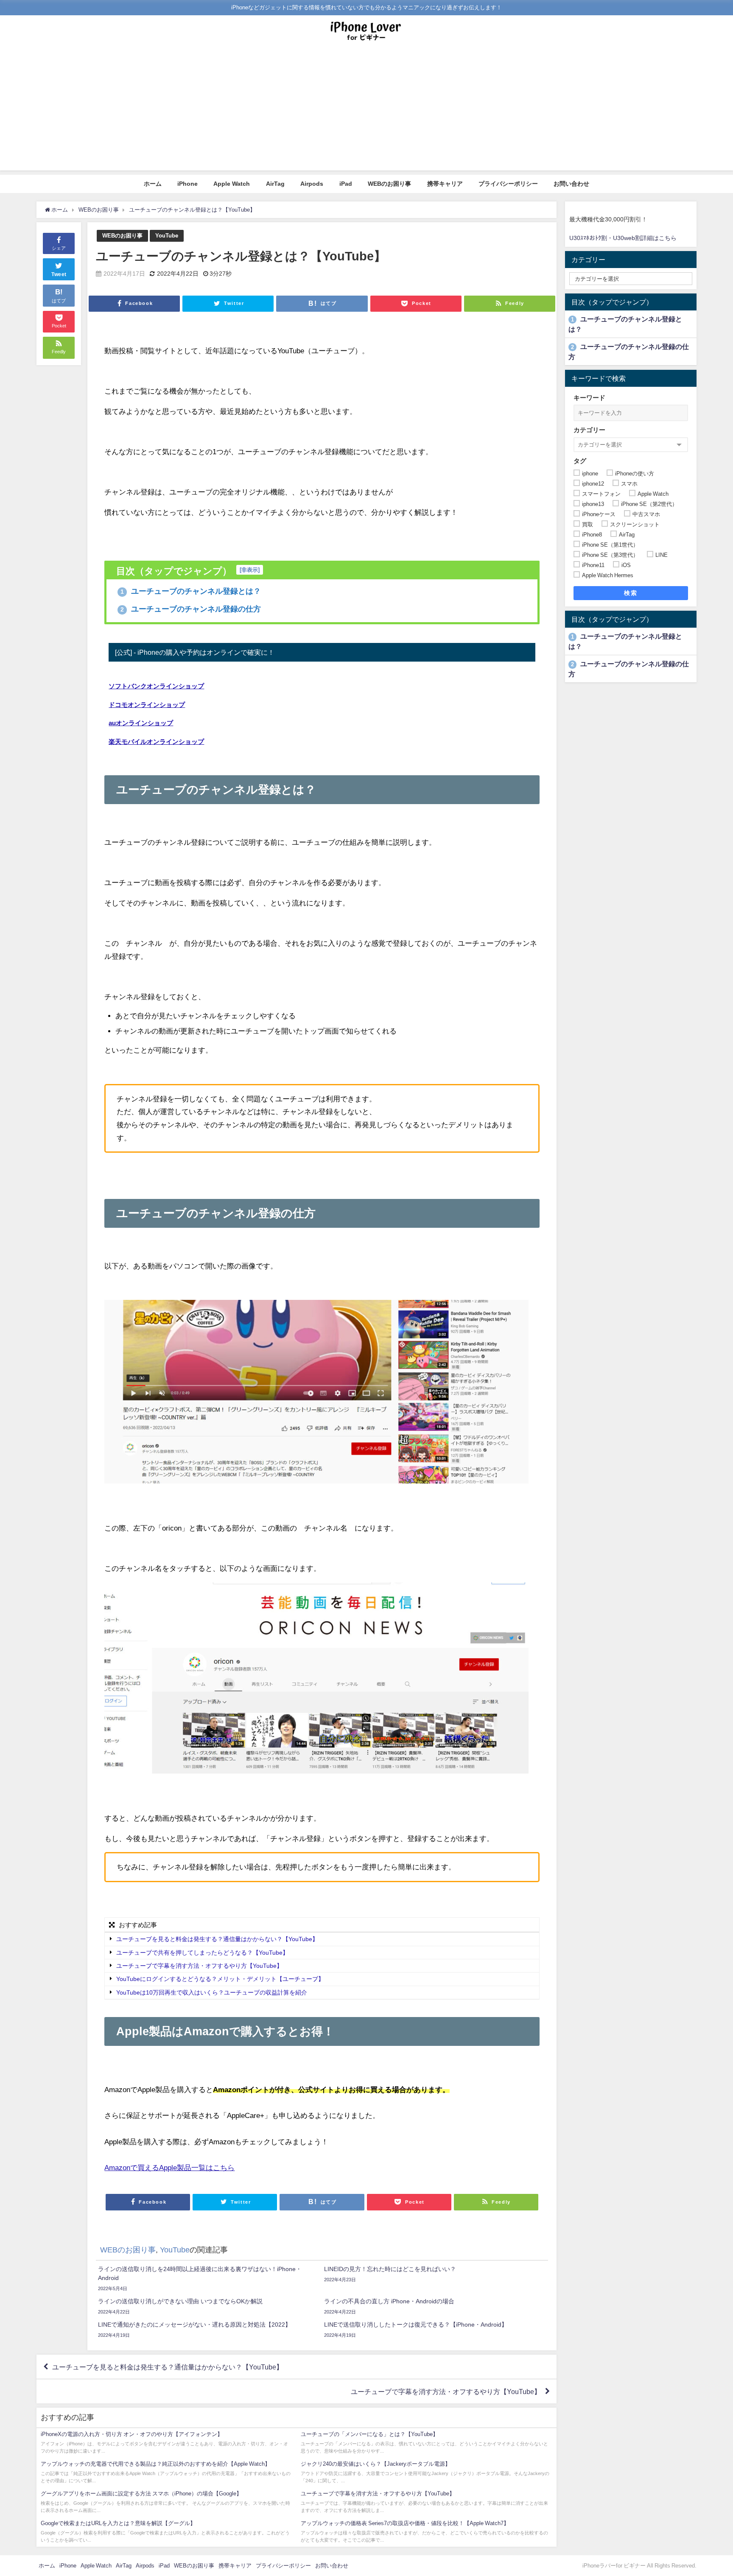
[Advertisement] (366, 111)
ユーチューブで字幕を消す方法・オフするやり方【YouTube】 (200, 1966)
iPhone (187, 184)
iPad (346, 184)
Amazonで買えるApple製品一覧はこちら (169, 2167)
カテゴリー (589, 430)
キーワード (589, 398)
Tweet (59, 274)
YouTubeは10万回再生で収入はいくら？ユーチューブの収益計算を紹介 (212, 1992)
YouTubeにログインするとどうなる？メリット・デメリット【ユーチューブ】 (221, 1979)
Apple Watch (232, 184)
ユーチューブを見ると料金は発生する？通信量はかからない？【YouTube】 (217, 1939)
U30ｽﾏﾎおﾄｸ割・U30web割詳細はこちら (623, 238)
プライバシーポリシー (508, 184)
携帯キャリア (445, 184)
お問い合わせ (571, 184)
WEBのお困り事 (389, 184)
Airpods (312, 184)
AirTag (275, 184)
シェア (59, 248)
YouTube (167, 236)
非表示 (250, 570)
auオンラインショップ (141, 723)
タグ (580, 461)
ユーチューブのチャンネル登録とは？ (191, 591)
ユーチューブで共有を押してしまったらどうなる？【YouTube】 (202, 1953)
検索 (631, 593)
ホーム (153, 184)
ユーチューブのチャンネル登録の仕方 (191, 609)
